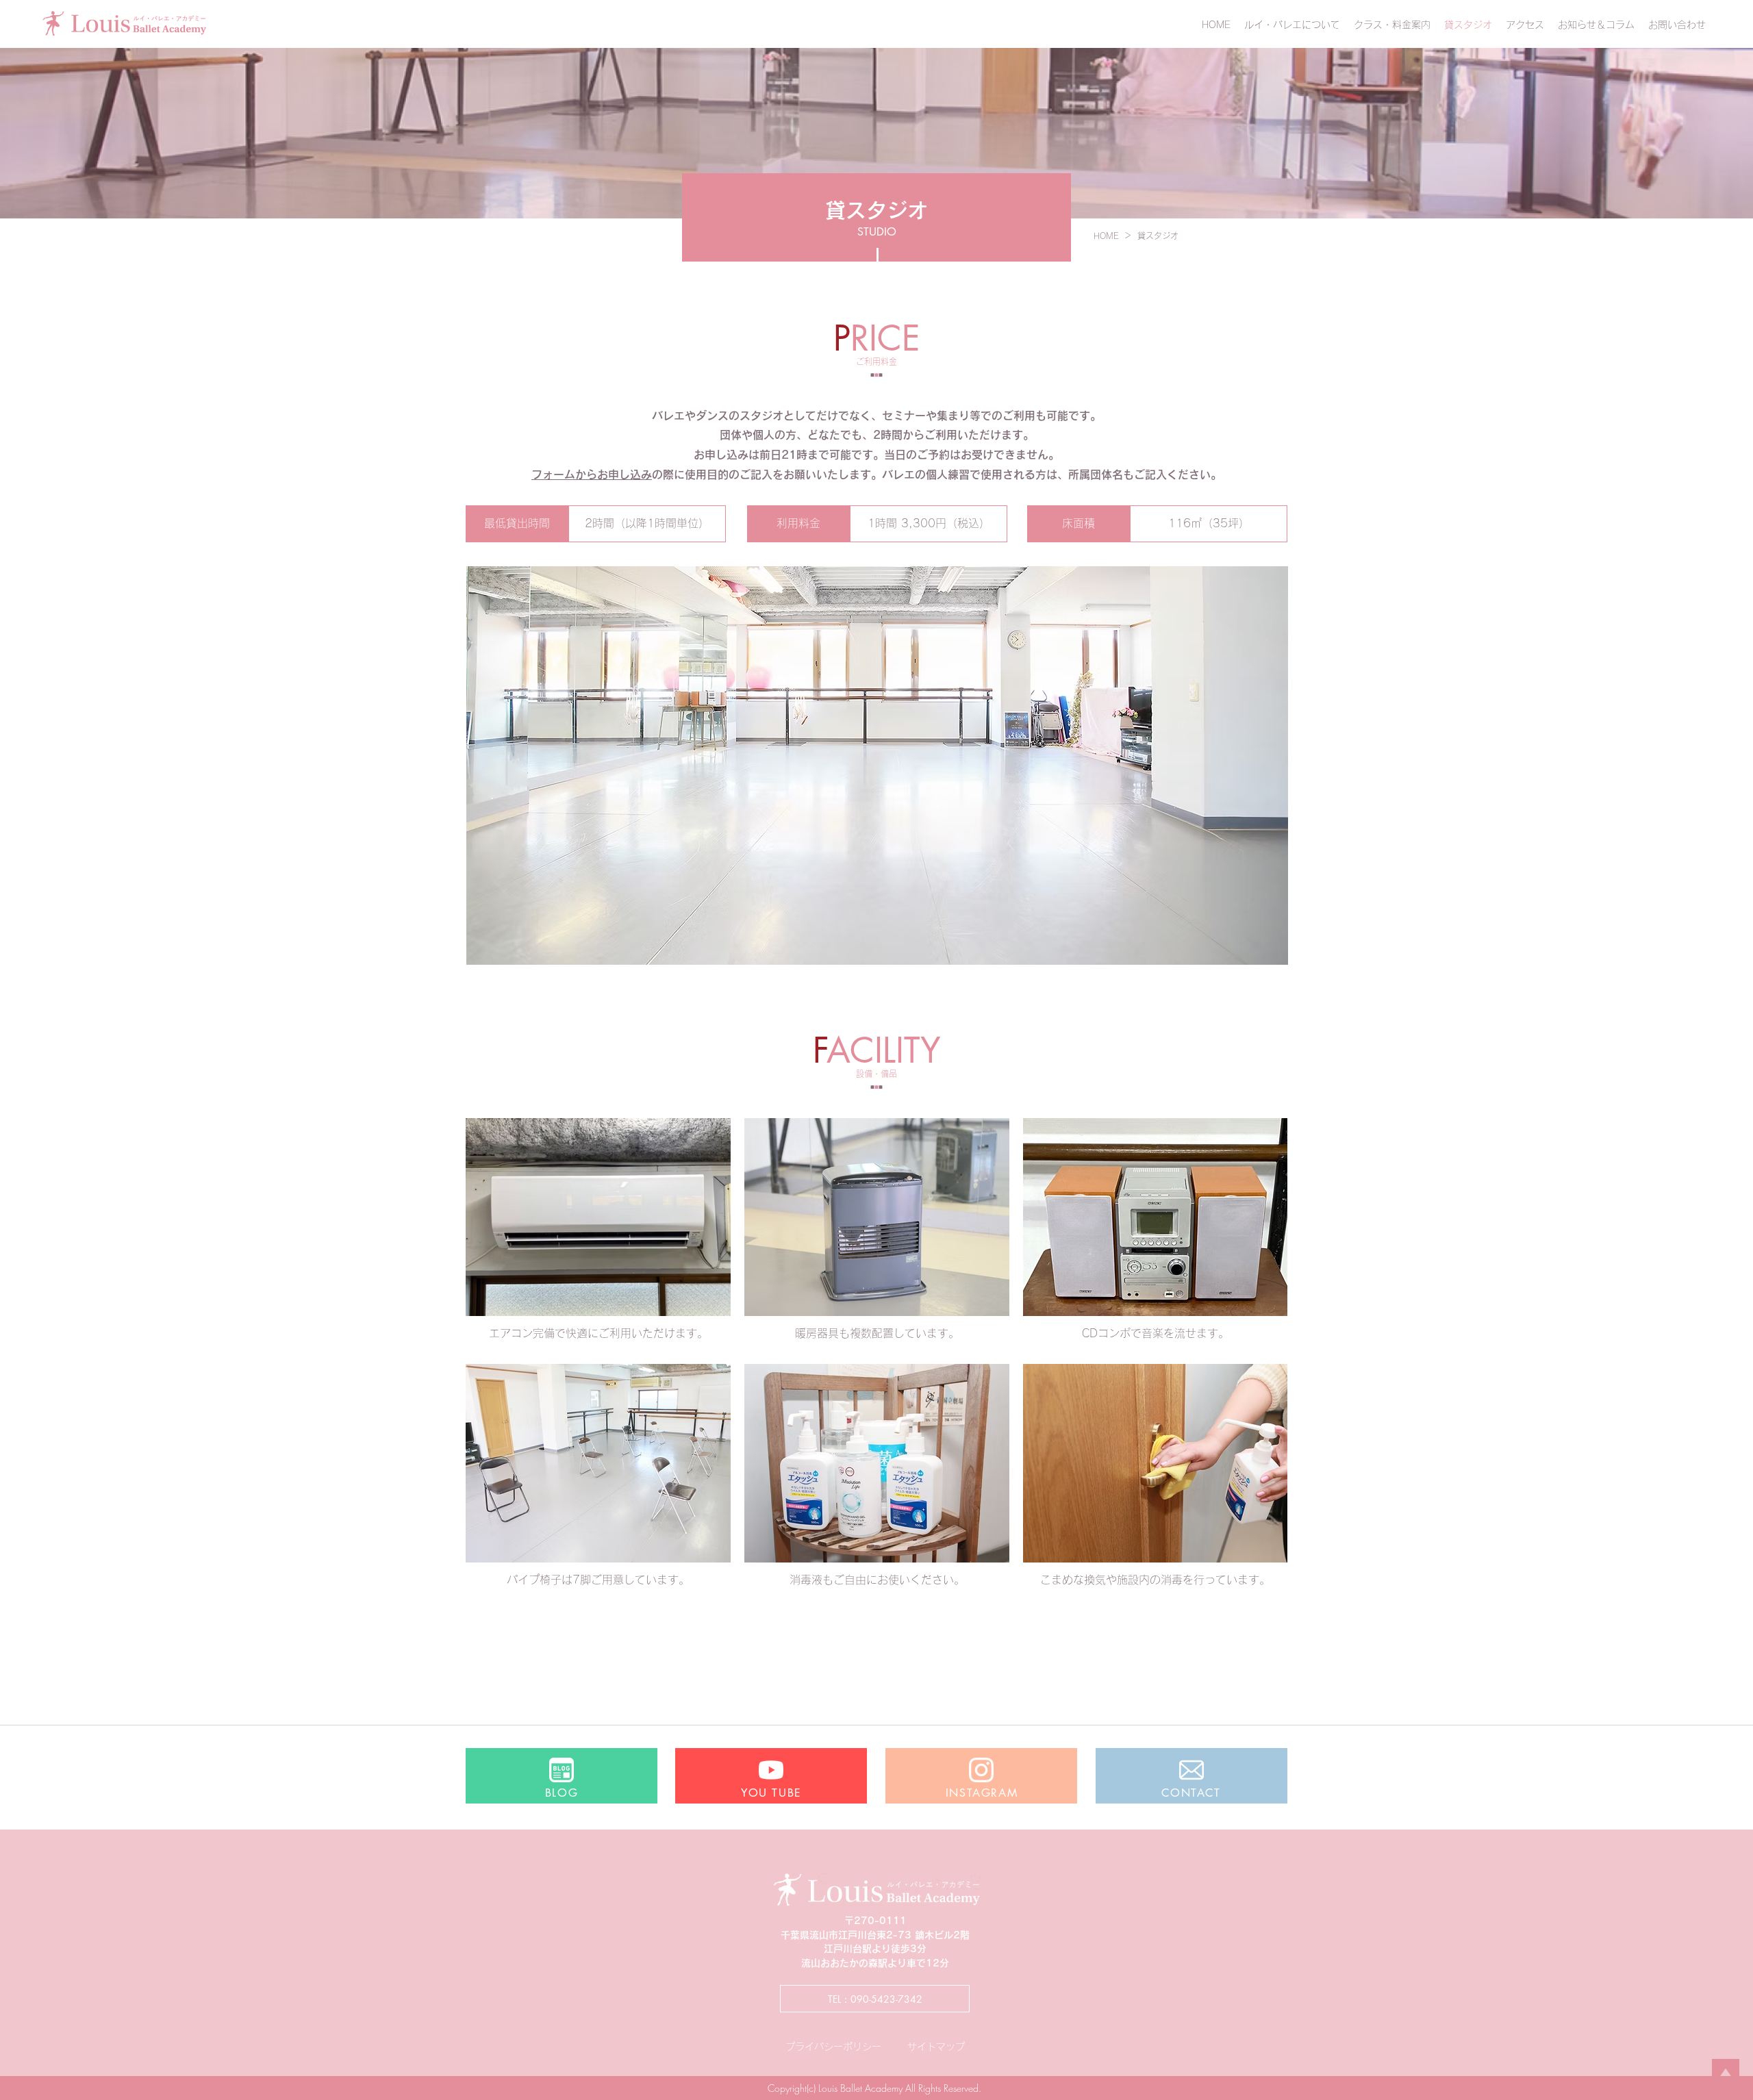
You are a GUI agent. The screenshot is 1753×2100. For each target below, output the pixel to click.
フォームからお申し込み (592, 475)
